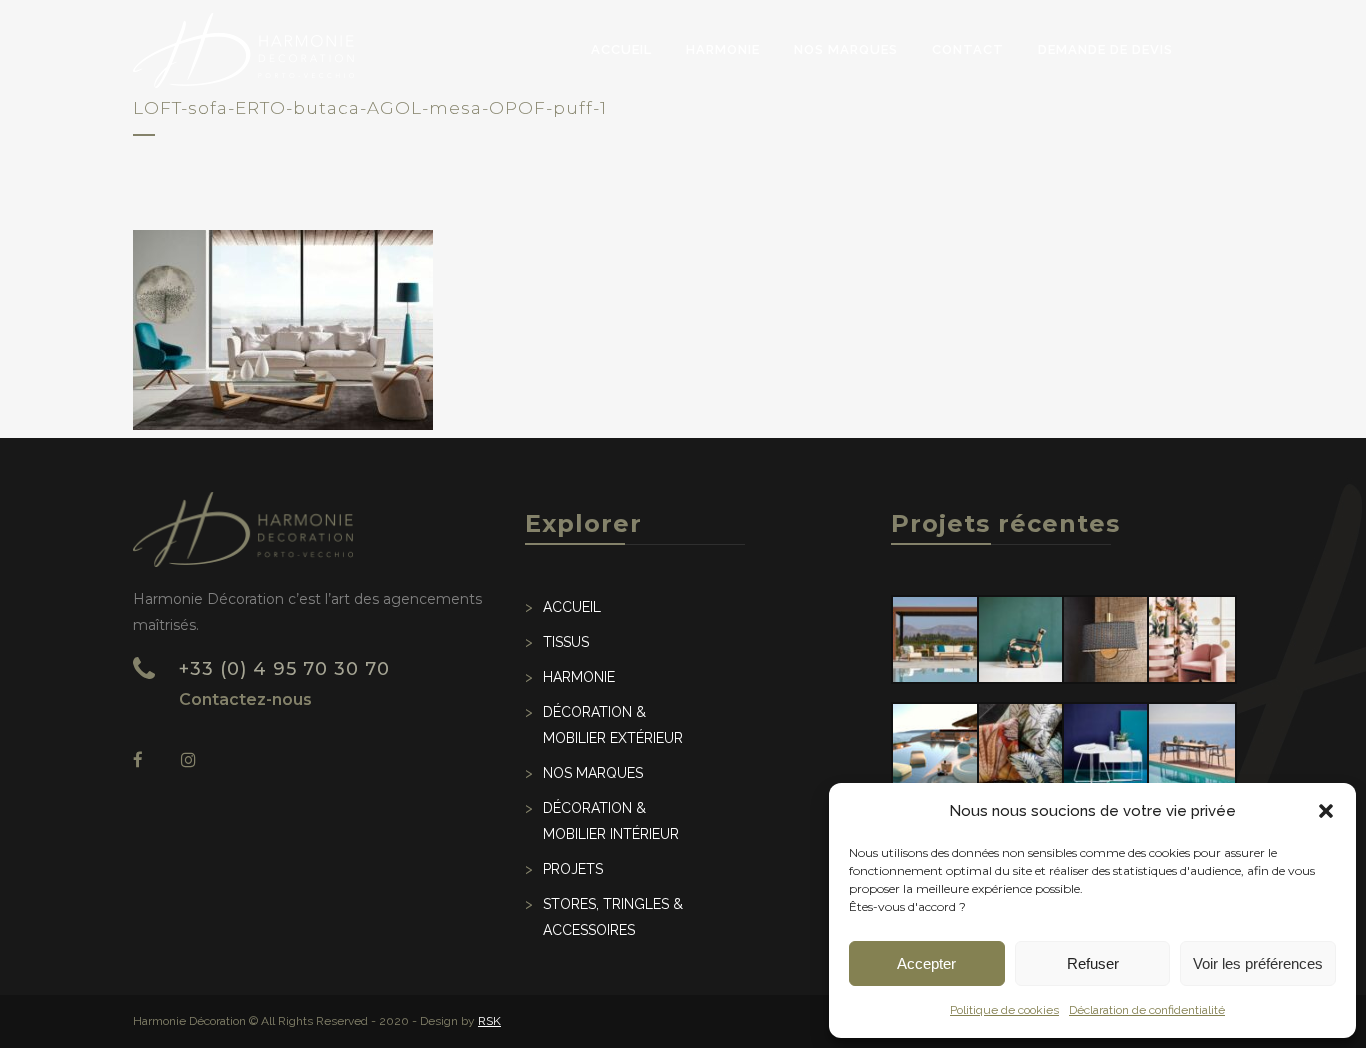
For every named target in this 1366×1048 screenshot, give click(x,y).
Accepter (926, 963)
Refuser (1093, 963)
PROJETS (573, 869)
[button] (1326, 811)
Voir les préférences (1258, 963)
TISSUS (566, 642)
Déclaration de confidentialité (1147, 1010)
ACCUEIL (572, 607)
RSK (489, 1021)
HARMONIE (579, 677)
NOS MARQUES (593, 773)
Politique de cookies (1004, 1010)
